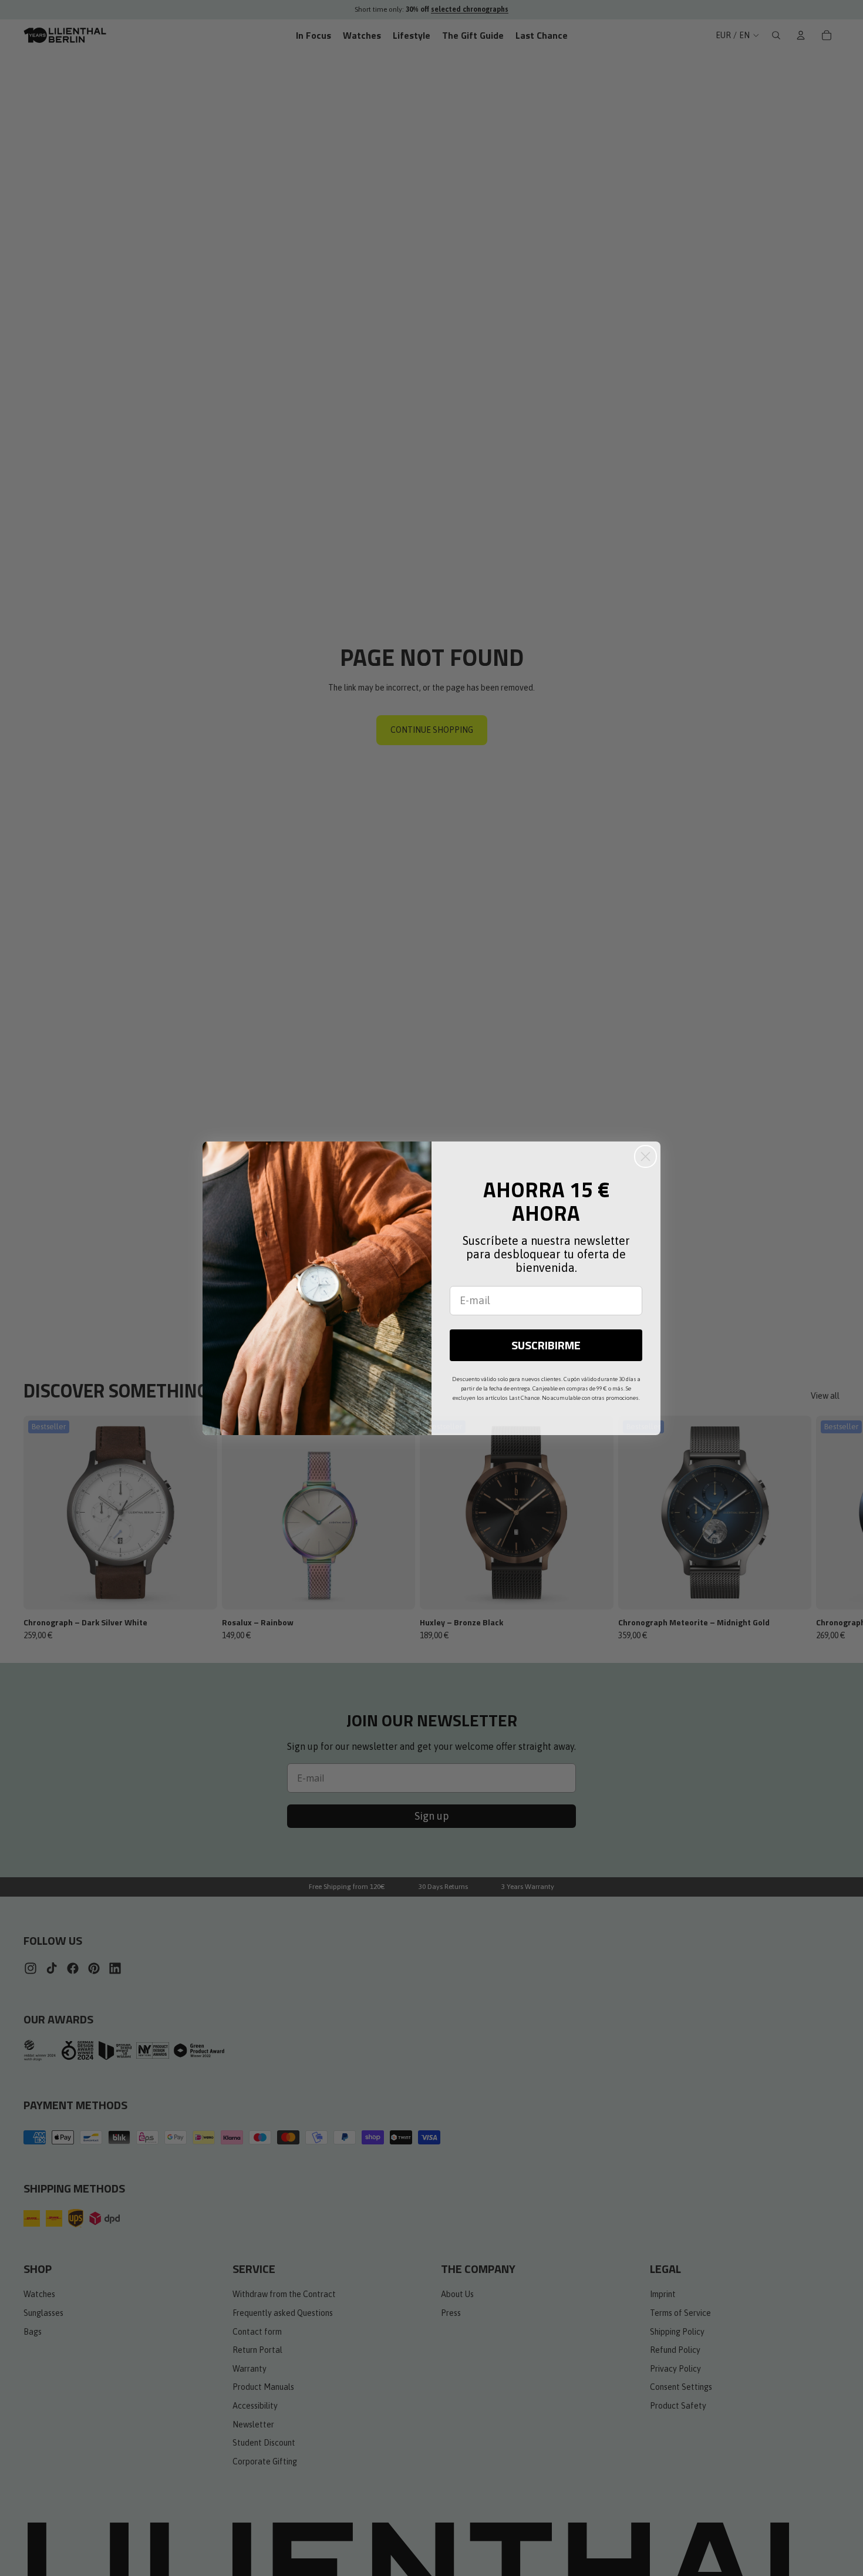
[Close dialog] (645, 1156)
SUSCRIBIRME (546, 1345)
